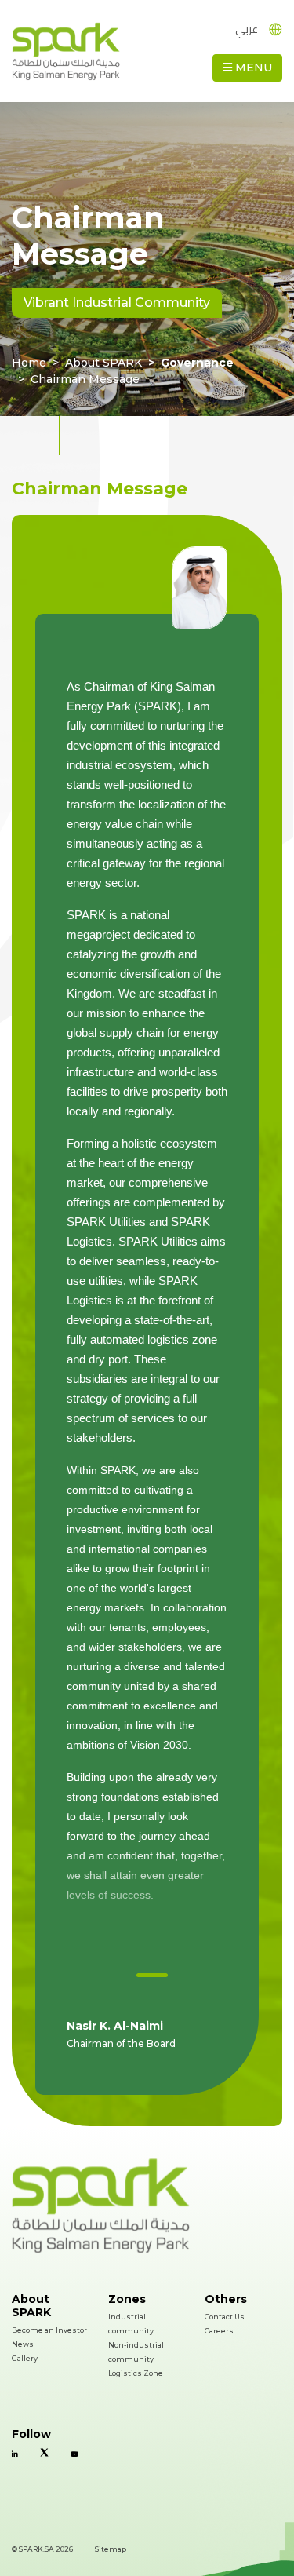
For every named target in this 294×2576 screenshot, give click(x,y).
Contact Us (225, 2317)
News (23, 2344)
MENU (252, 68)
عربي (247, 29)
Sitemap (111, 2549)
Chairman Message (85, 379)
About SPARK (103, 363)
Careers (219, 2331)
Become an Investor (49, 2330)
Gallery (25, 2358)
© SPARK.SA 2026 (42, 2549)
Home (29, 363)
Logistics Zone (136, 2373)
